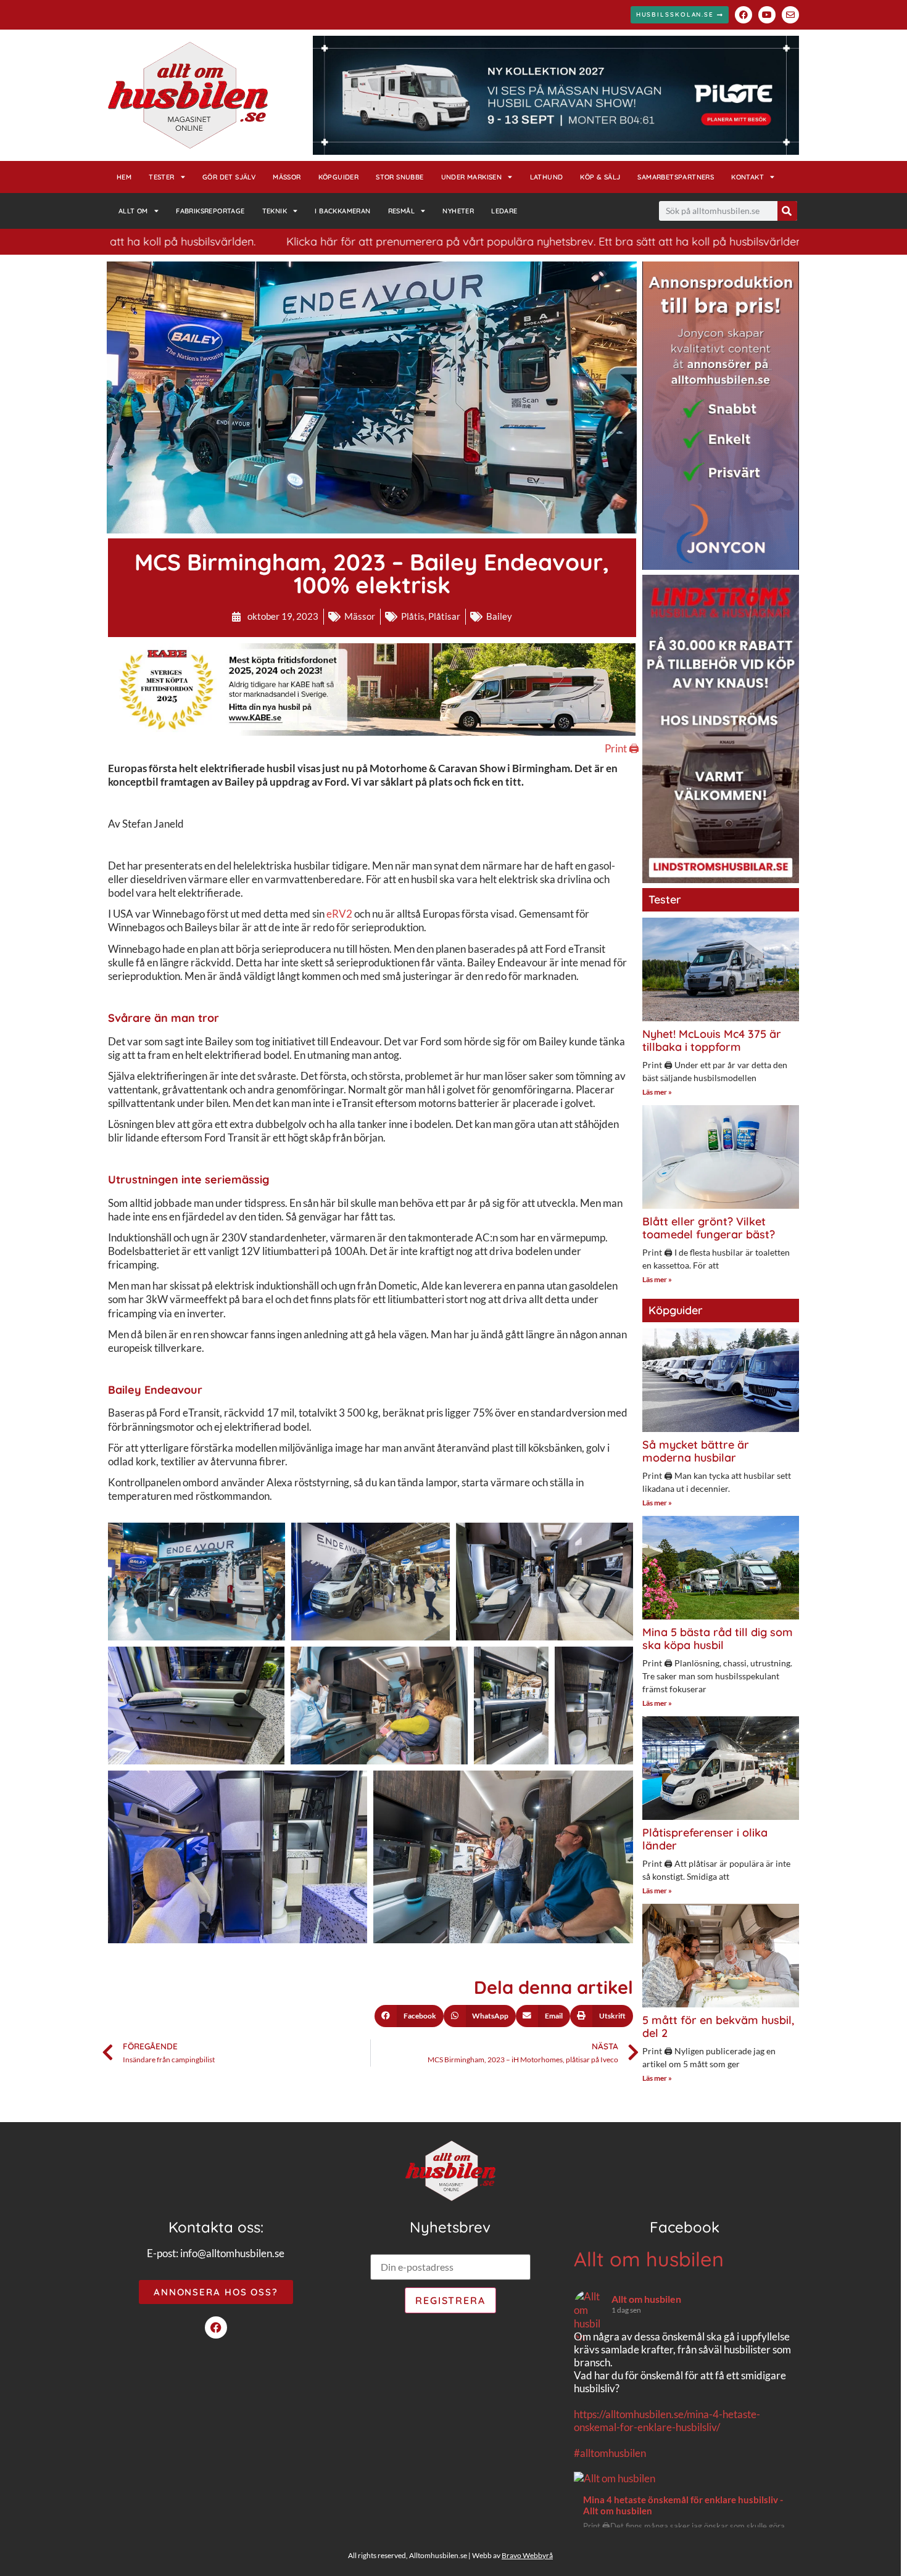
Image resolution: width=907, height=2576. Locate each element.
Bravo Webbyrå (527, 2555)
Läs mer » (657, 1092)
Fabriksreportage (210, 211)
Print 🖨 (622, 748)
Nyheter (458, 211)
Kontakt (748, 177)
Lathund (547, 177)
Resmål (401, 211)
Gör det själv (229, 177)
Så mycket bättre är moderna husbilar (696, 1451)
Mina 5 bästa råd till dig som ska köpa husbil (718, 1639)
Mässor (287, 177)
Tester (161, 177)
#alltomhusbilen (610, 2453)
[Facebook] (743, 15)
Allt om (133, 211)
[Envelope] (790, 15)
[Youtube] (767, 15)
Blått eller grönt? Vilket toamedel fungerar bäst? (709, 1228)
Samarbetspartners (676, 177)
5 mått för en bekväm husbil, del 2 (718, 2027)
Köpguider (339, 177)
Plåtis (413, 616)
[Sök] (787, 211)
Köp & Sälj (600, 177)
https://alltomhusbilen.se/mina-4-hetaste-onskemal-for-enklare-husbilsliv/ (667, 2421)
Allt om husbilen (649, 2259)
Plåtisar (444, 616)
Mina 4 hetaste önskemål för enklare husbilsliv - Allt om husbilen (683, 2505)
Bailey (499, 616)
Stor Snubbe (400, 177)
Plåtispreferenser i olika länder (705, 1839)
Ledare (504, 211)
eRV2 (339, 914)
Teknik (275, 211)
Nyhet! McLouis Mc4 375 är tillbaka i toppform (712, 1041)
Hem (124, 177)
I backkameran (342, 211)
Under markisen (472, 177)
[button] (409, 2016)
